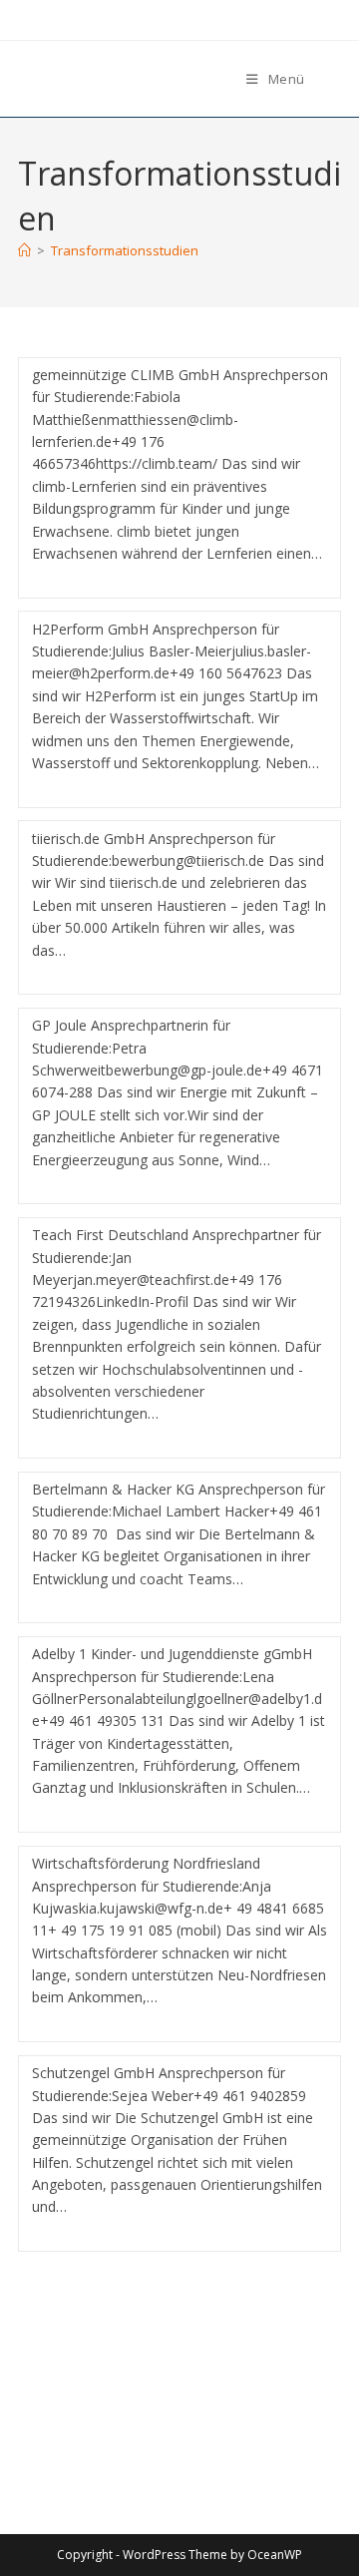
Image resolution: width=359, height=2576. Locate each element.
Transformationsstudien (125, 250)
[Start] (24, 250)
